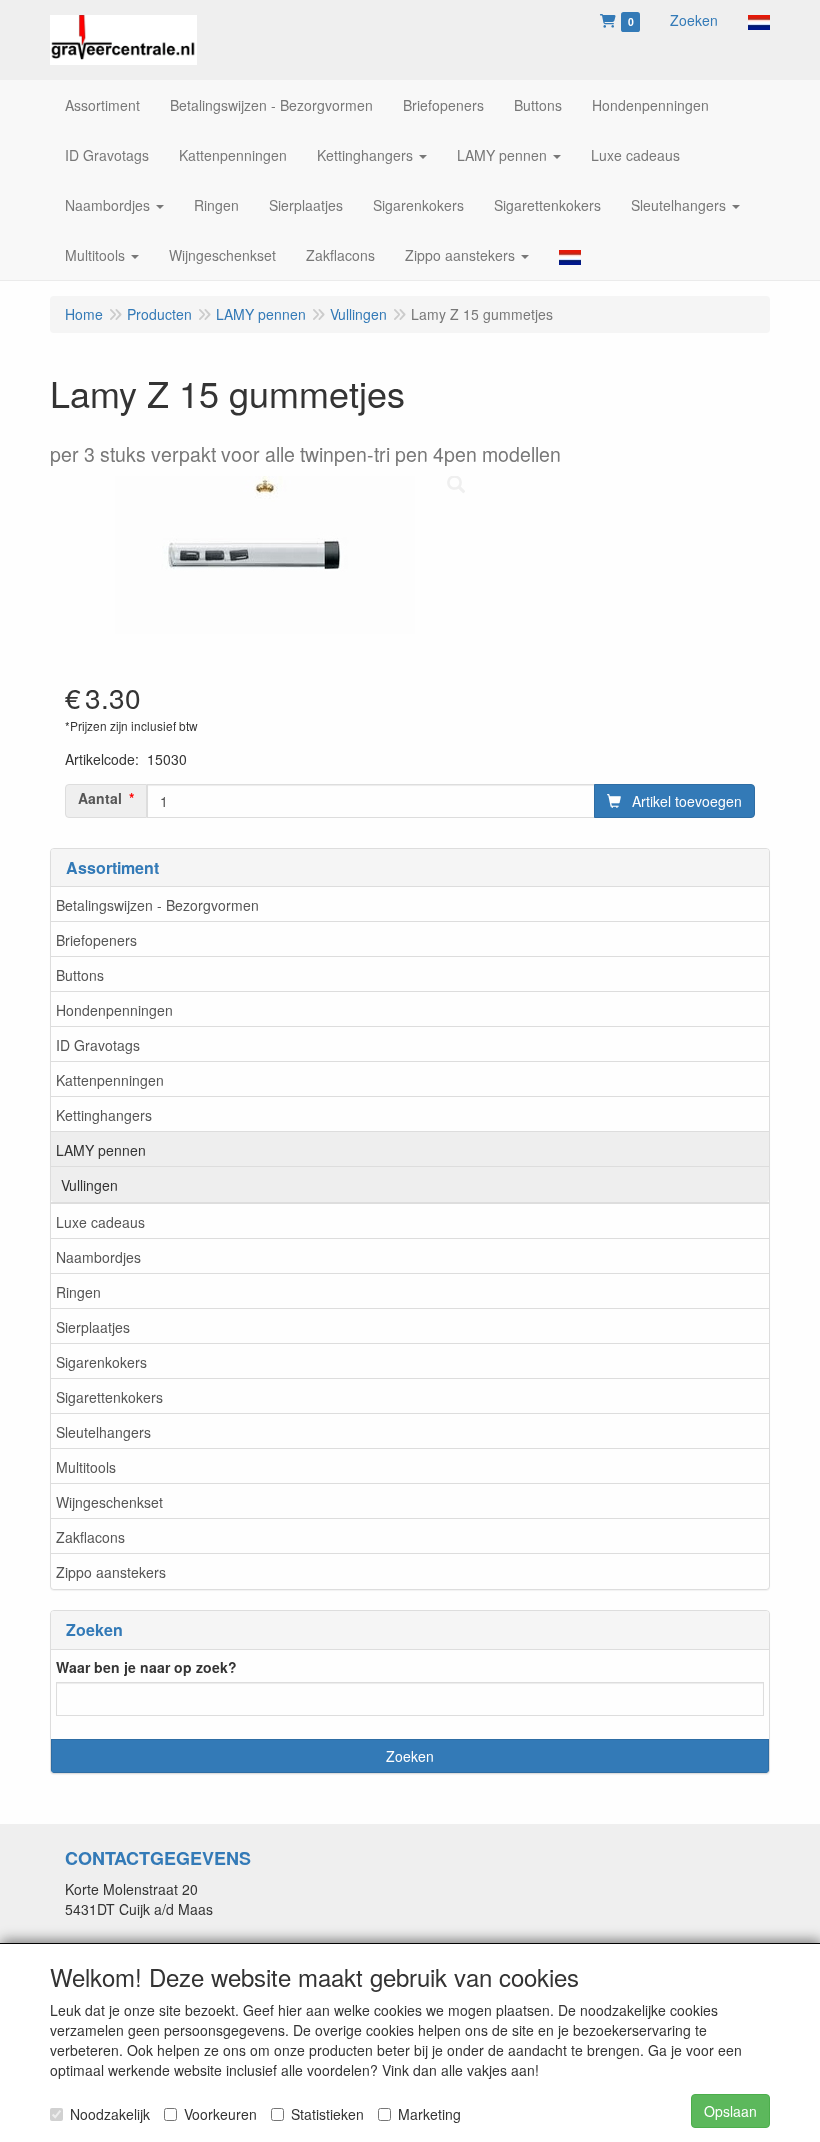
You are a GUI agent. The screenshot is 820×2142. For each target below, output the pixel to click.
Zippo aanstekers (111, 1572)
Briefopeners (96, 940)
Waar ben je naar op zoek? (146, 1667)
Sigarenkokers (101, 1362)
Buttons (80, 975)
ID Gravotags (98, 1045)
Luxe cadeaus (100, 1222)
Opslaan (730, 2111)
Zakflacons (90, 1537)
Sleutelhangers (103, 1432)
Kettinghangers (104, 1115)
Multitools (86, 1467)
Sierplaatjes (93, 1327)
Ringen (78, 1292)
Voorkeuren (220, 2114)
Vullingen (89, 1185)
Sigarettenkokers (109, 1397)
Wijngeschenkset (109, 1502)
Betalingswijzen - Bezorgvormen (157, 905)
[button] (759, 20)
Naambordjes (98, 1257)
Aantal (100, 798)
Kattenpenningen (110, 1080)
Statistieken (327, 2114)
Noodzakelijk (110, 2114)
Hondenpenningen (114, 1010)
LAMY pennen (101, 1150)
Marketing (429, 2114)
